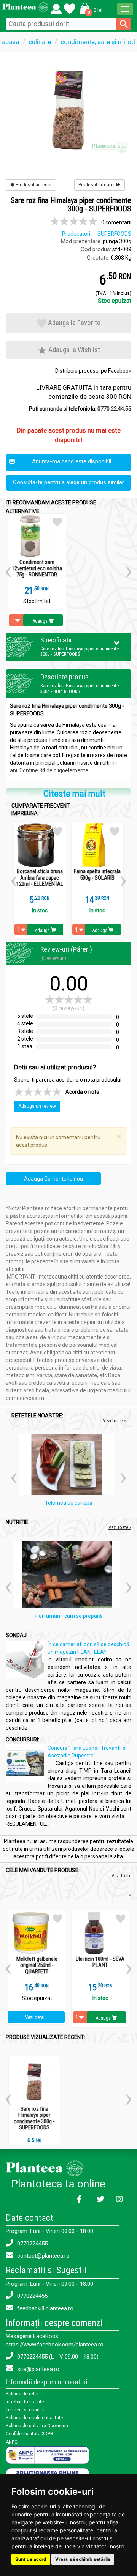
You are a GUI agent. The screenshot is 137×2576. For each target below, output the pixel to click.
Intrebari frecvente (25, 2402)
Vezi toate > (121, 1885)
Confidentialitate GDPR (29, 2434)
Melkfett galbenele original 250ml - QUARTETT (37, 1965)
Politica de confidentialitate (34, 2418)
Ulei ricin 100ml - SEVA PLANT (100, 1962)
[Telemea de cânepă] (68, 1466)
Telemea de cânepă (69, 1503)
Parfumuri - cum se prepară (69, 1616)
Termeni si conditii (25, 2410)
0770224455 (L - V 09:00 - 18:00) (57, 2357)
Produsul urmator (97, 185)
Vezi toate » (114, 1421)
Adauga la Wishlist (73, 350)
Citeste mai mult (74, 794)
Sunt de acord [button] (31, 2559)
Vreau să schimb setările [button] (83, 2559)
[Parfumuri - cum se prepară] (69, 1576)
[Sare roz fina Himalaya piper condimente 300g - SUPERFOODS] (68, 108)
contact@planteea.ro (43, 2256)
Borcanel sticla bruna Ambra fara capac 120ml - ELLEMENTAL (40, 878)
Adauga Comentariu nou (53, 1179)
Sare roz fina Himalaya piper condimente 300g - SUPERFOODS (34, 2118)
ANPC (12, 2442)
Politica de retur (22, 2394)
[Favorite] (56, 7)
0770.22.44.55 (114, 409)
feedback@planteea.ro (45, 2308)
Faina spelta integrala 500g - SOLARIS (97, 875)
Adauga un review (37, 1106)
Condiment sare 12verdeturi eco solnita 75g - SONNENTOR (37, 568)
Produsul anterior (33, 185)
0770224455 (32, 2244)
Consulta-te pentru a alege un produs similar (68, 482)
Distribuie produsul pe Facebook (93, 371)
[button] (90, 8)
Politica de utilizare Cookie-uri (37, 2426)
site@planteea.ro (37, 2369)
